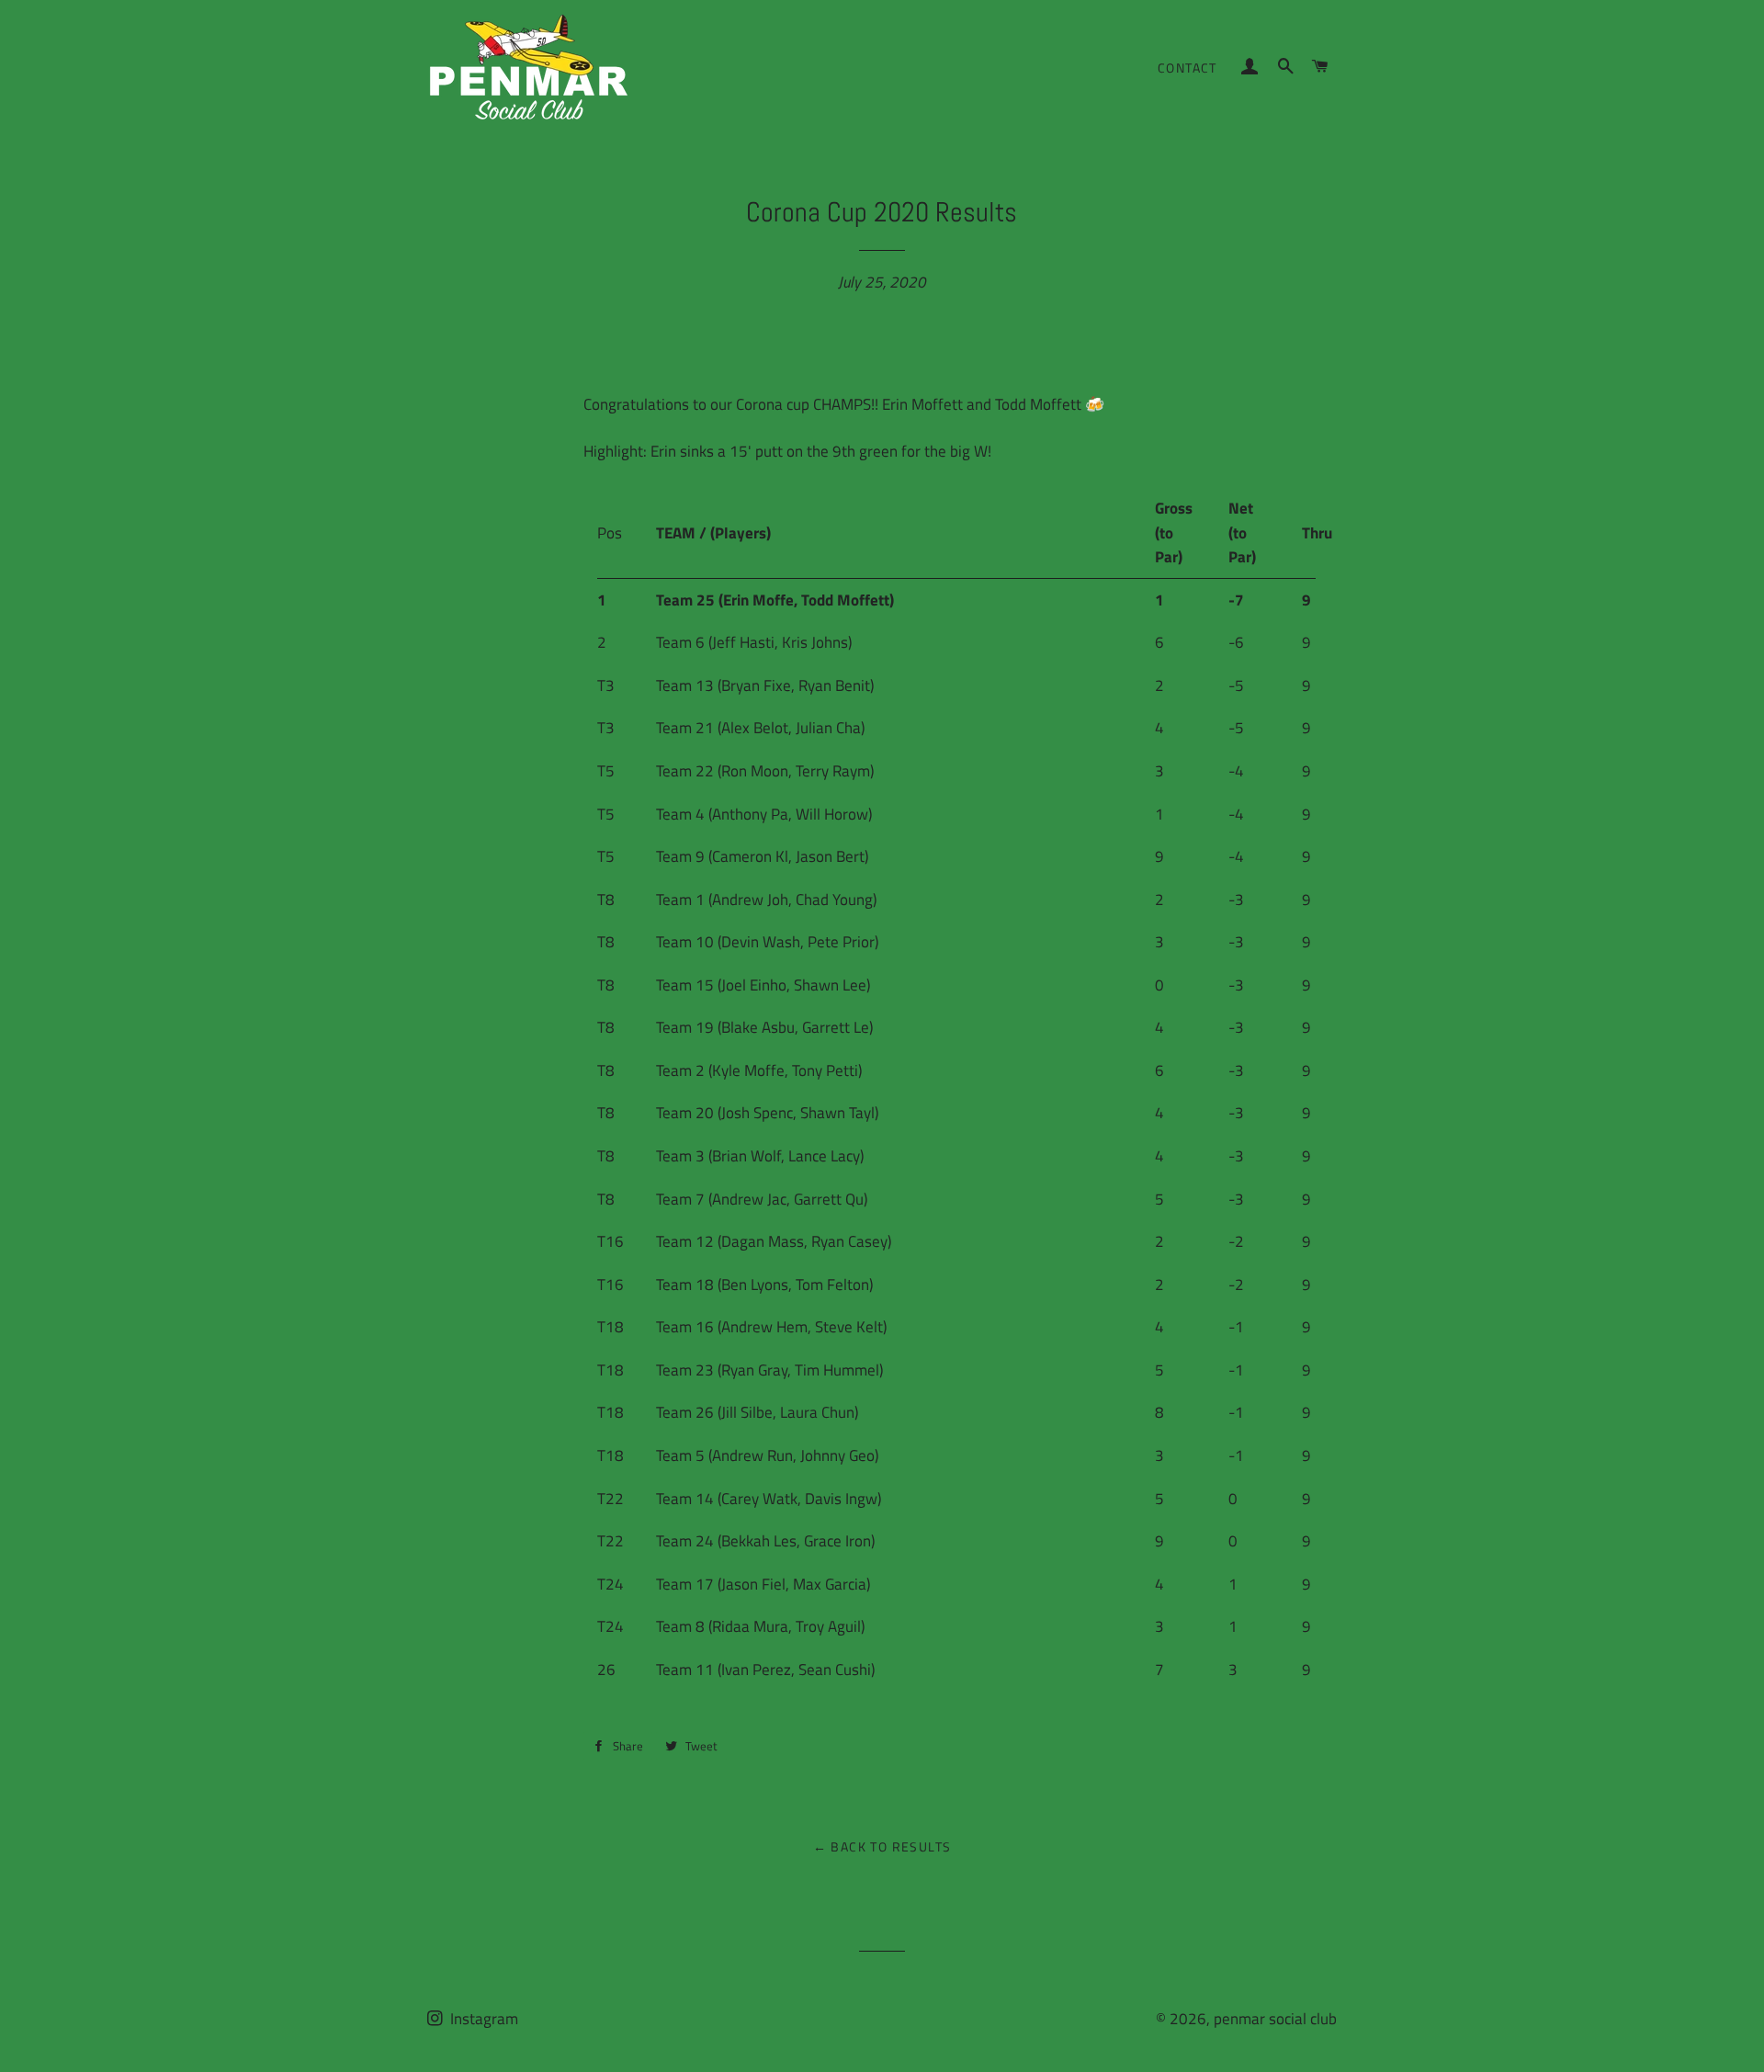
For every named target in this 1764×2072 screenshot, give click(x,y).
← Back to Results (882, 1846)
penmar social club (1275, 2019)
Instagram (482, 2019)
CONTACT (1187, 68)
